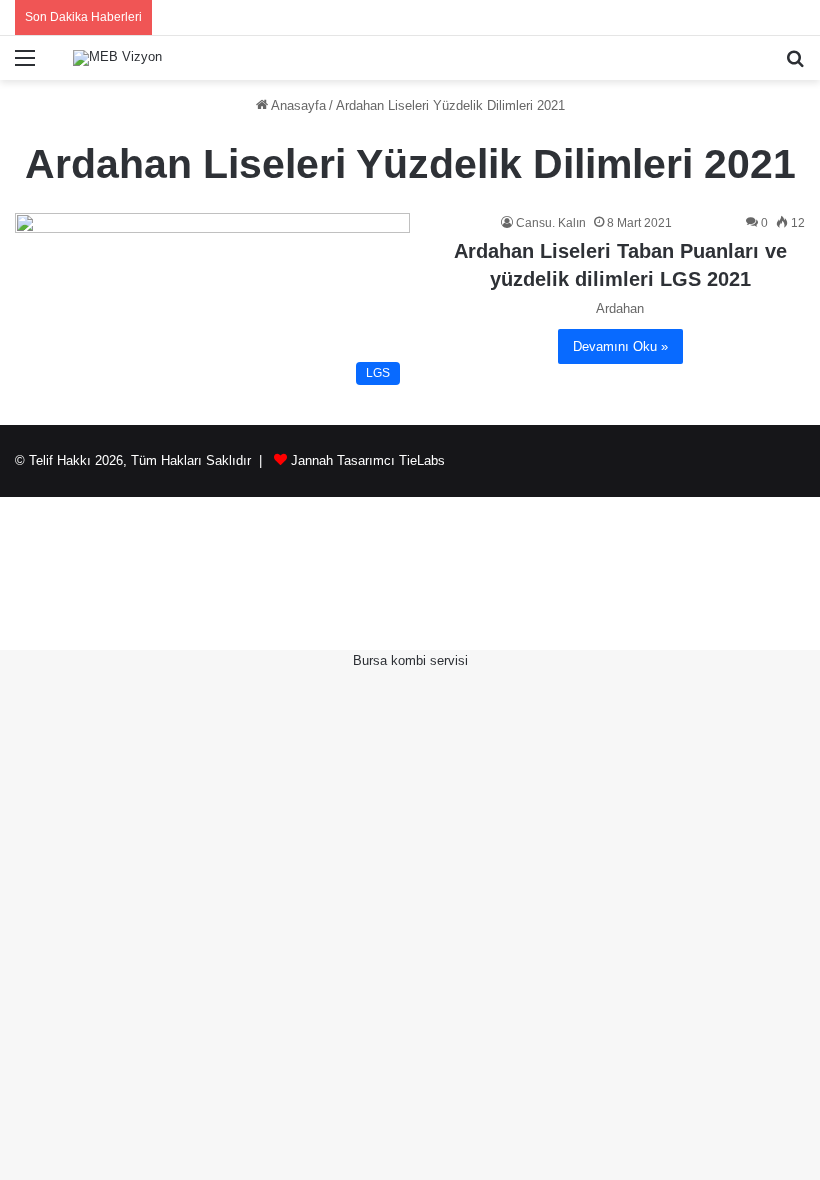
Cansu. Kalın (551, 223)
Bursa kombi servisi (410, 660)
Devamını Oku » (620, 346)
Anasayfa (297, 105)
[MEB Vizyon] (117, 58)
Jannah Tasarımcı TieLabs (368, 460)
